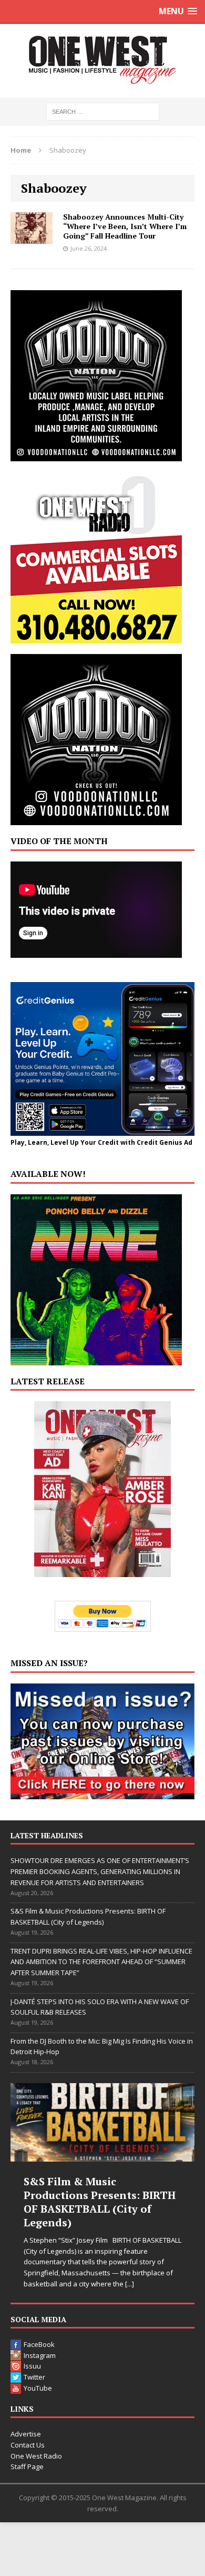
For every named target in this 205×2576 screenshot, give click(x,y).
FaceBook (39, 2344)
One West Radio (36, 2456)
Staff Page (27, 2466)
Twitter (34, 2377)
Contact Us (28, 2445)
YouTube (38, 2388)
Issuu (32, 2366)
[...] (130, 2284)
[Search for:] (103, 111)
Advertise (26, 2434)
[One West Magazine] (102, 61)
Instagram (40, 2355)
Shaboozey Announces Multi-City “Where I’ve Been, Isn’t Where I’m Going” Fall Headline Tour (125, 226)
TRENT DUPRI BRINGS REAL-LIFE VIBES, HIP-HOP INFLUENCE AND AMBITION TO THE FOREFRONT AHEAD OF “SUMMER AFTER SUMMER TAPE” (101, 1962)
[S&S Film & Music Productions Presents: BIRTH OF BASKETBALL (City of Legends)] (102, 2122)
